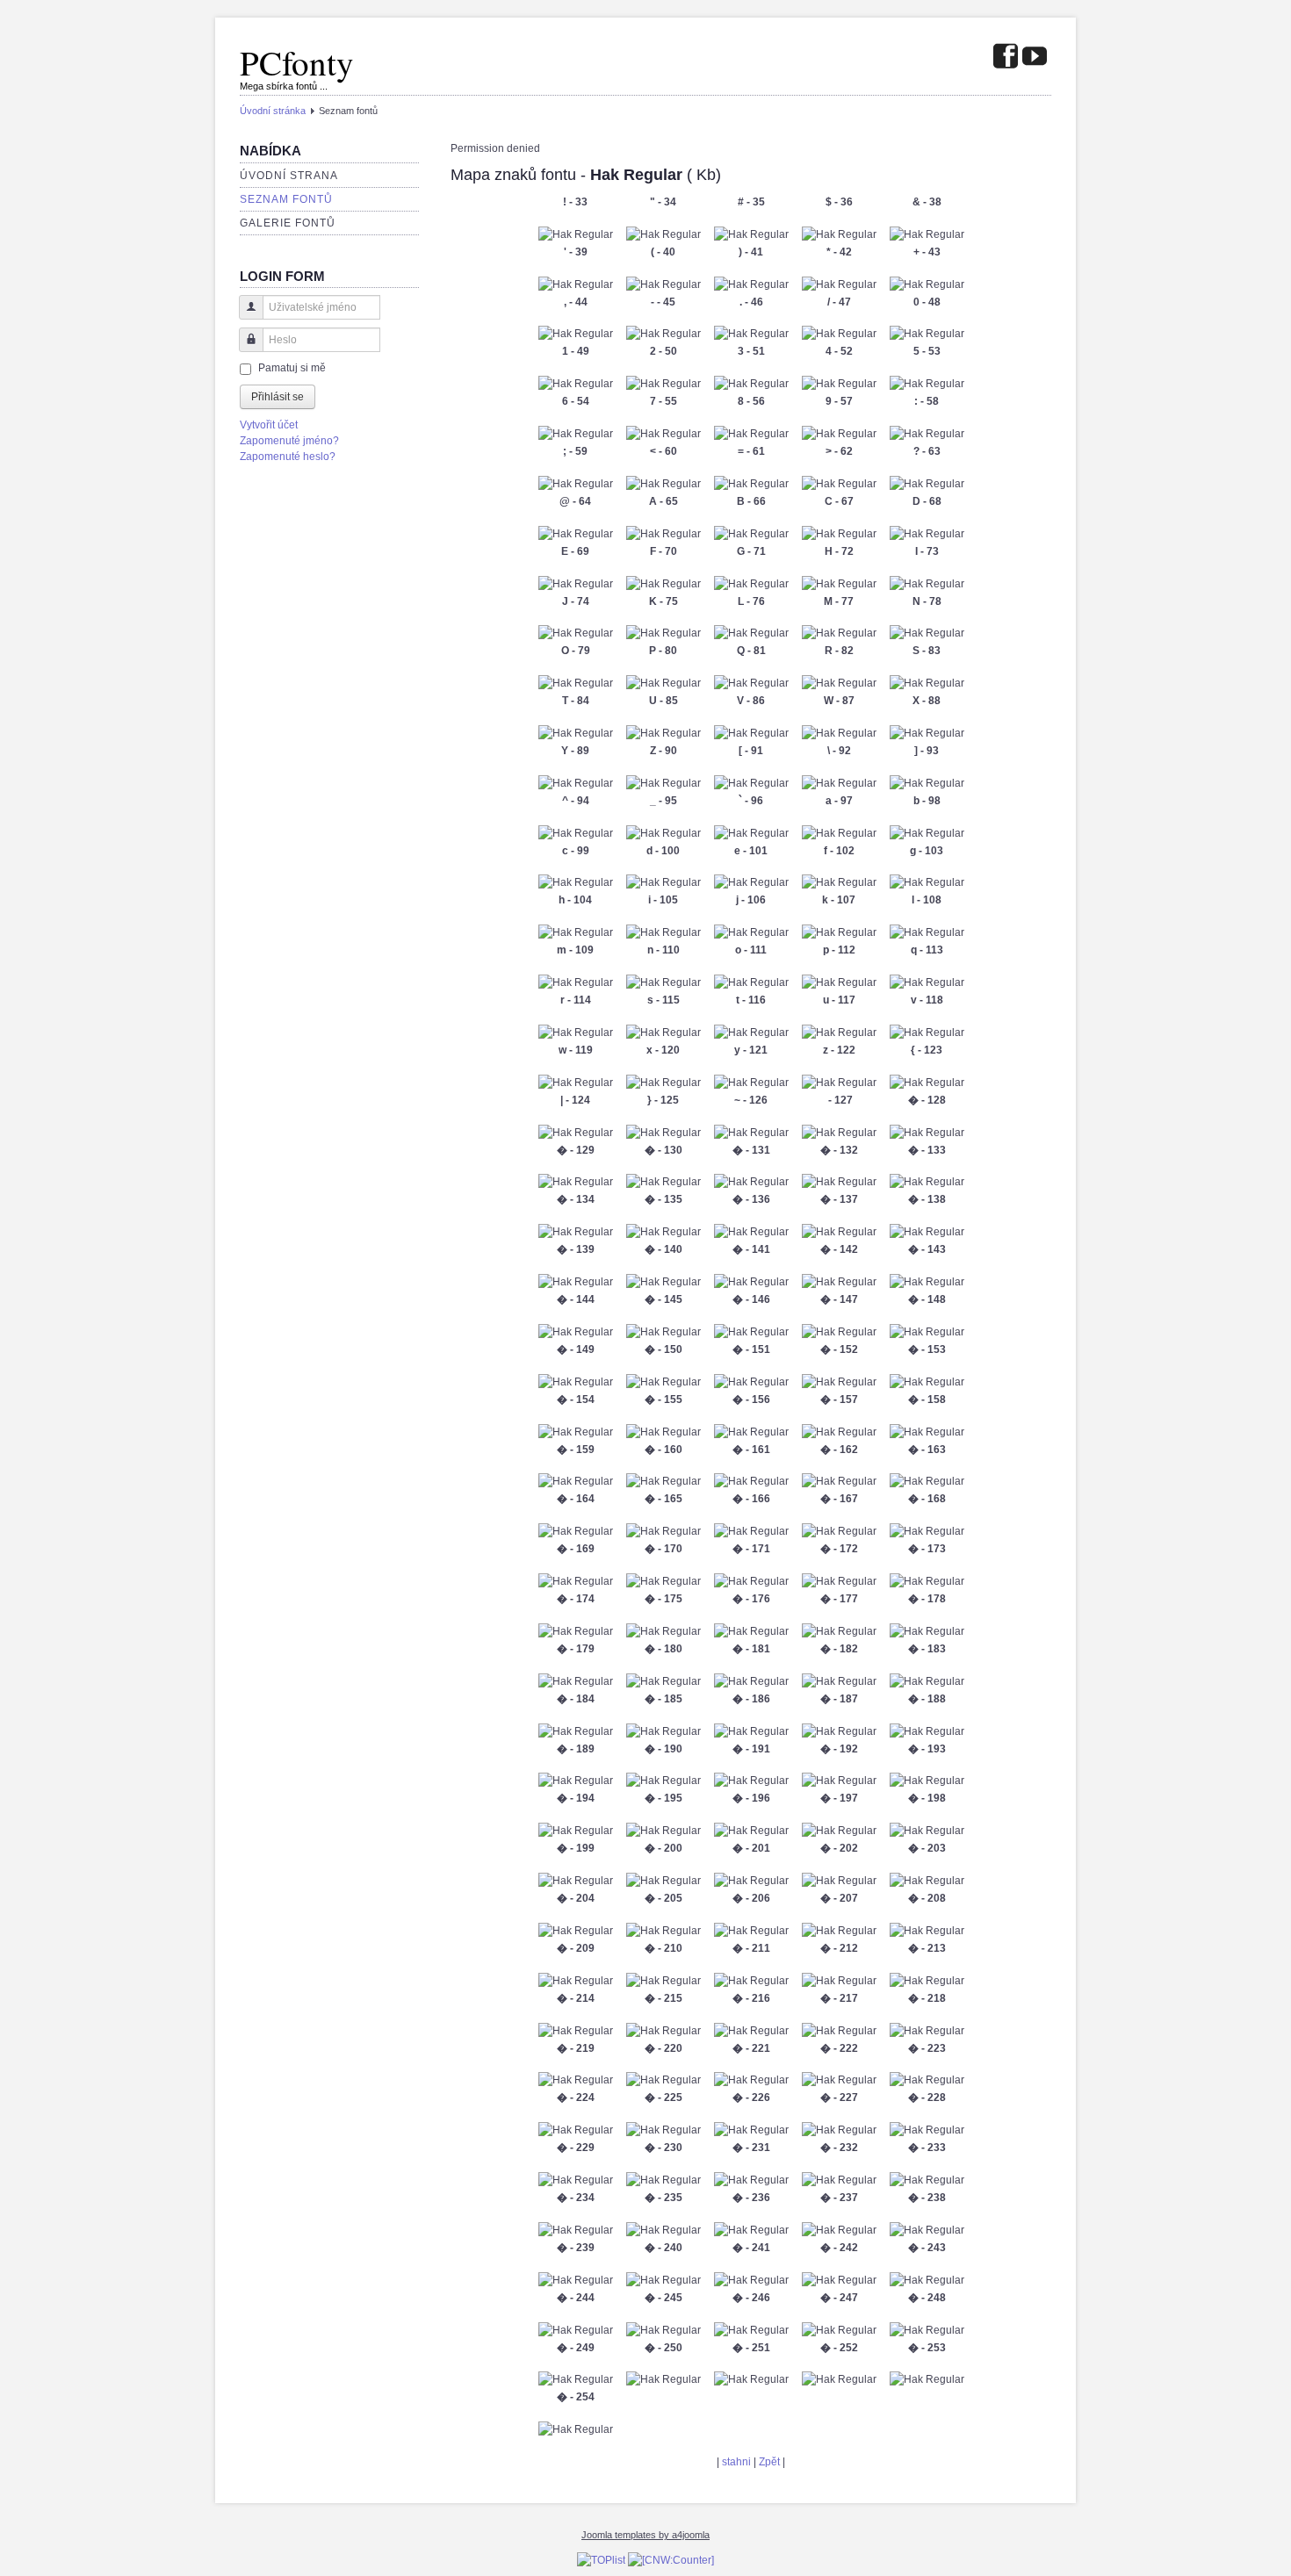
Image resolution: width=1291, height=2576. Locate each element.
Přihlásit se (278, 397)
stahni (736, 2462)
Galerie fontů (288, 223)
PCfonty (297, 62)
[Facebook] (1006, 58)
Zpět (769, 2462)
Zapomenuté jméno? (289, 441)
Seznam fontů (286, 199)
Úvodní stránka (273, 111)
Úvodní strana (289, 176)
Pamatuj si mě (292, 368)
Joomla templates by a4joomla (645, 2535)
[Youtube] (1035, 58)
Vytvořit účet (269, 425)
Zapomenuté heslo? (288, 457)
